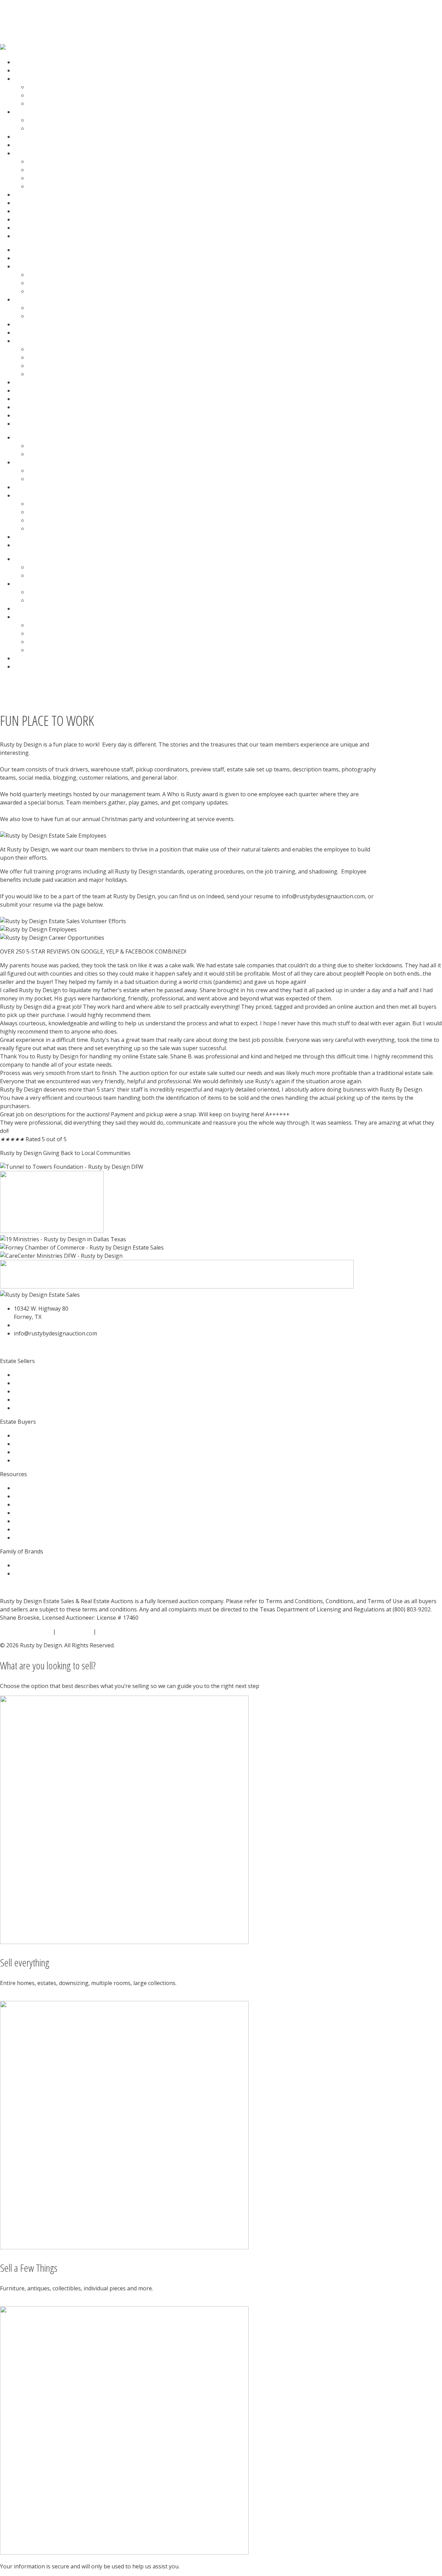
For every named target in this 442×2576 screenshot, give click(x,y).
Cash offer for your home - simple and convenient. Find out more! (84, 18)
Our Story (40, 161)
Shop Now (27, 145)
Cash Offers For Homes (44, 137)
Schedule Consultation (43, 70)
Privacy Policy (75, 1631)
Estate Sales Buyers (53, 95)
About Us (26, 153)
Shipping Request (37, 219)
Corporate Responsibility (60, 186)
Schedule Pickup (35, 211)
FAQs (34, 103)
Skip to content (20, 4)
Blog (20, 195)
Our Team (41, 170)
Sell (18, 236)
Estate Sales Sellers (52, 87)
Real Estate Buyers (52, 128)
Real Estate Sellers (51, 120)
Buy (19, 228)
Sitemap (108, 1631)
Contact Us (28, 203)
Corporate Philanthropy (59, 178)
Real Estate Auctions (40, 112)
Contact (24, 545)
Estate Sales (29, 79)
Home (22, 62)
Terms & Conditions (26, 1631)
